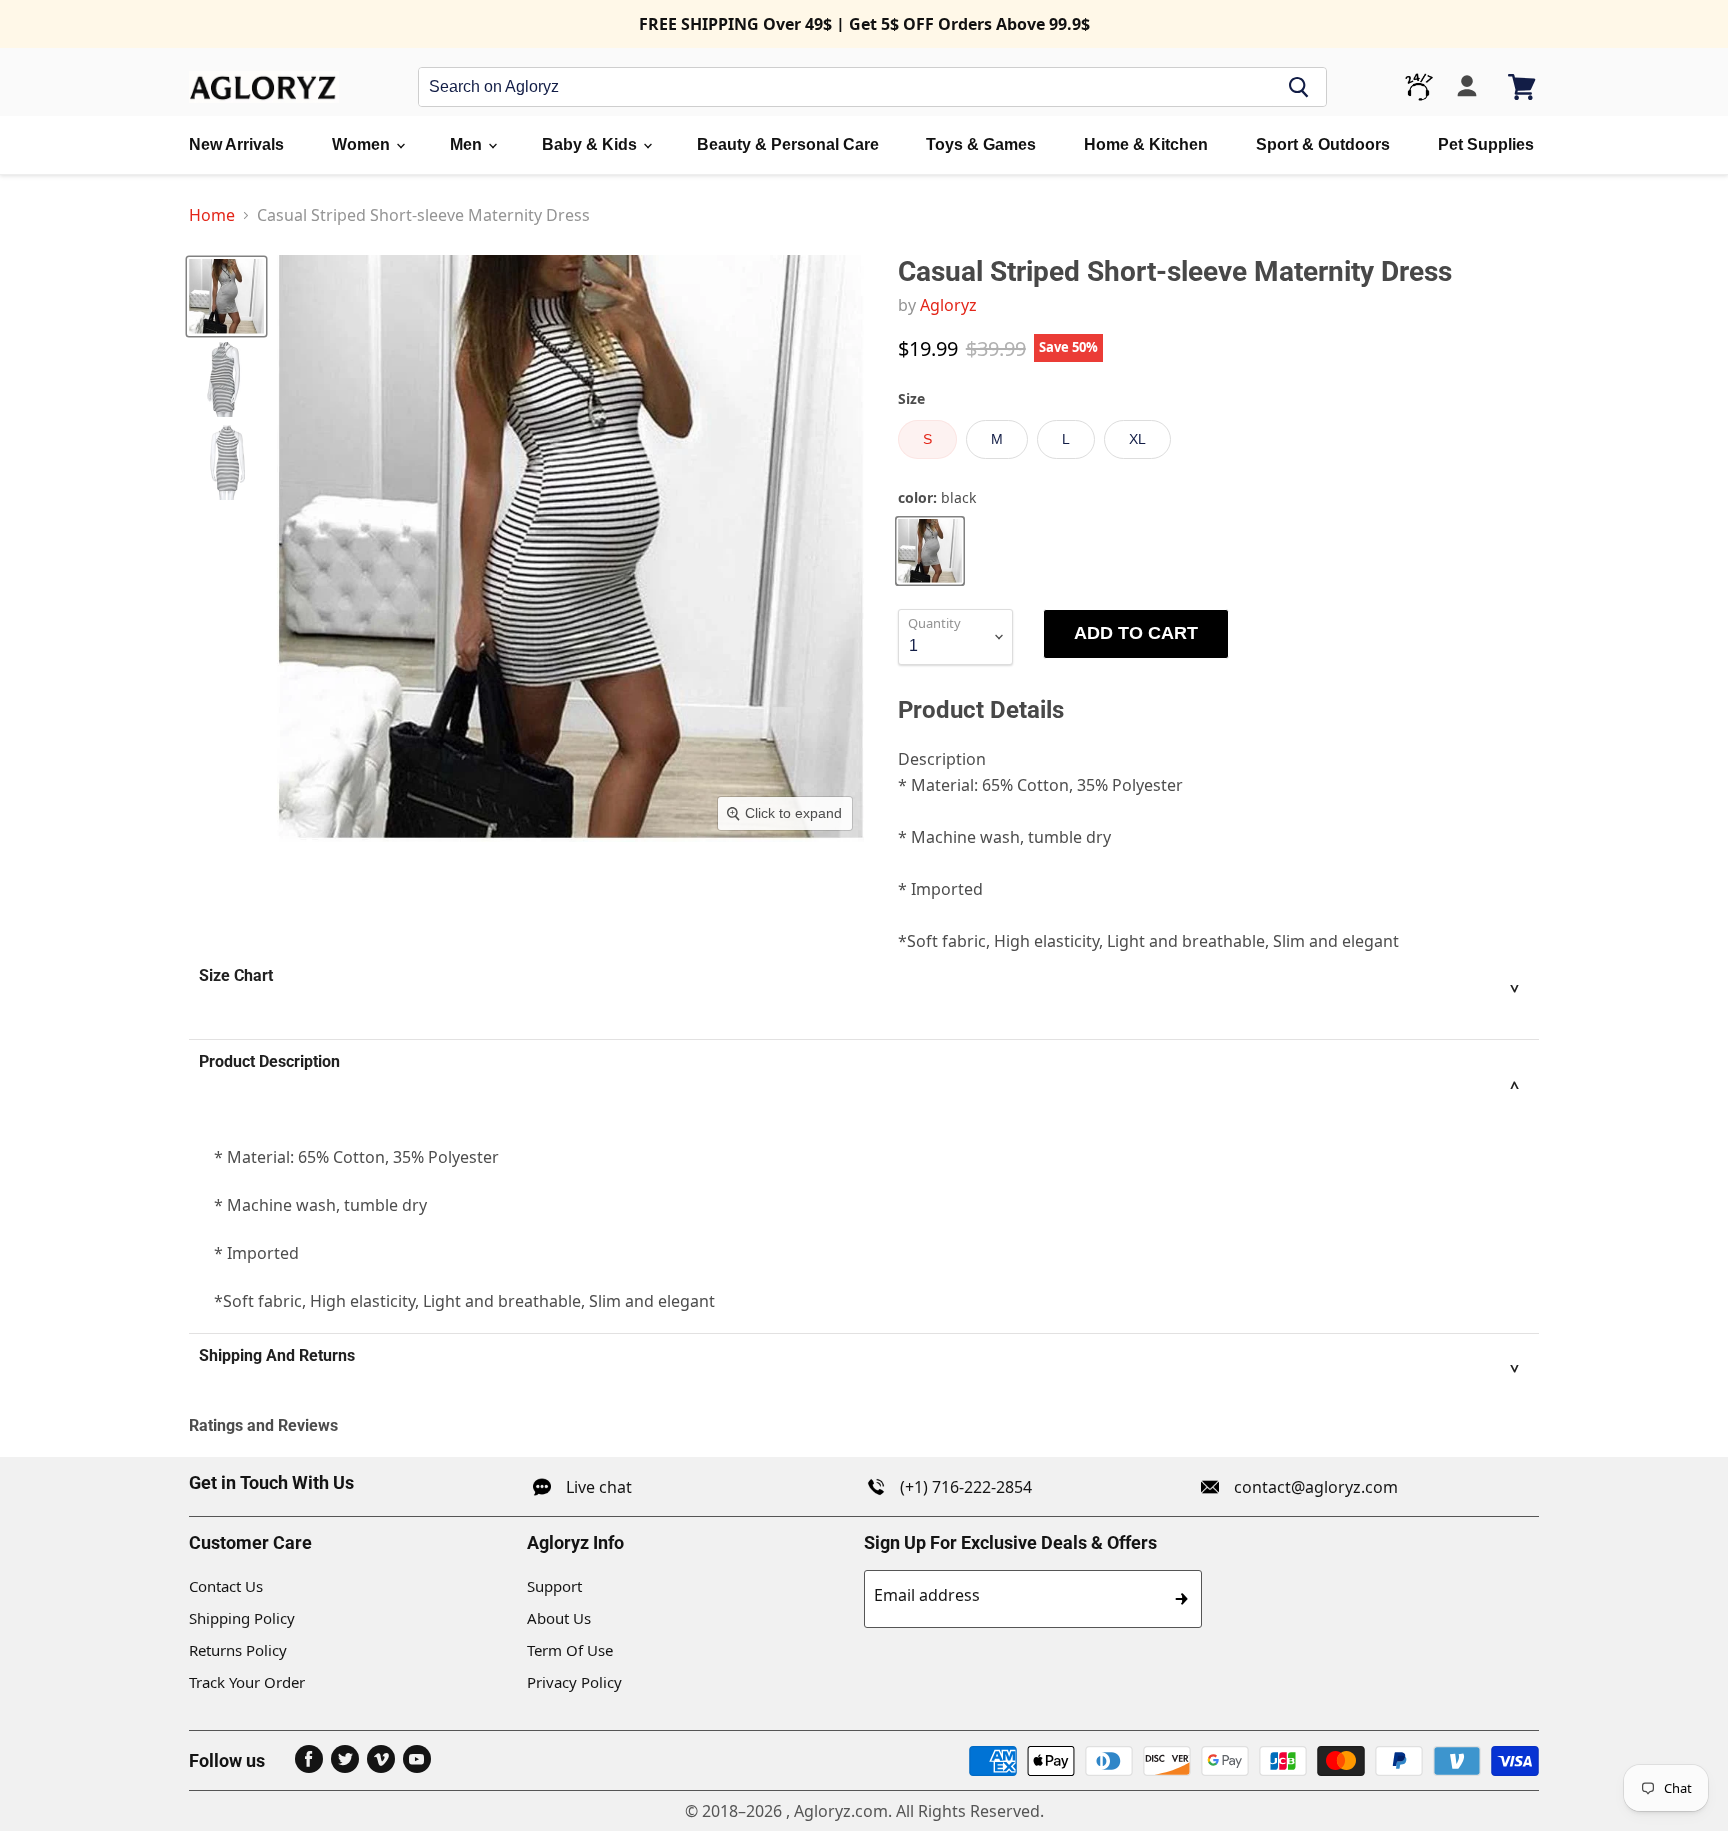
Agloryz (948, 305)
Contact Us (226, 1586)
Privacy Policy (574, 1682)
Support (554, 1586)
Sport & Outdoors (1323, 144)
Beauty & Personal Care (788, 144)
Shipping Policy (242, 1618)
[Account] (1467, 87)
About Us (559, 1618)
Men (468, 144)
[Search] (1299, 87)
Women (363, 144)
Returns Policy (238, 1650)
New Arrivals (236, 144)
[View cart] (1523, 87)
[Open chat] (1419, 87)
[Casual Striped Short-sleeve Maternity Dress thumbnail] (226, 296)
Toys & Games (981, 144)
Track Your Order (247, 1682)
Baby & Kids (591, 144)
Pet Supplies (1486, 144)
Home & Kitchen (1146, 144)
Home (212, 215)
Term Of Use (570, 1650)
